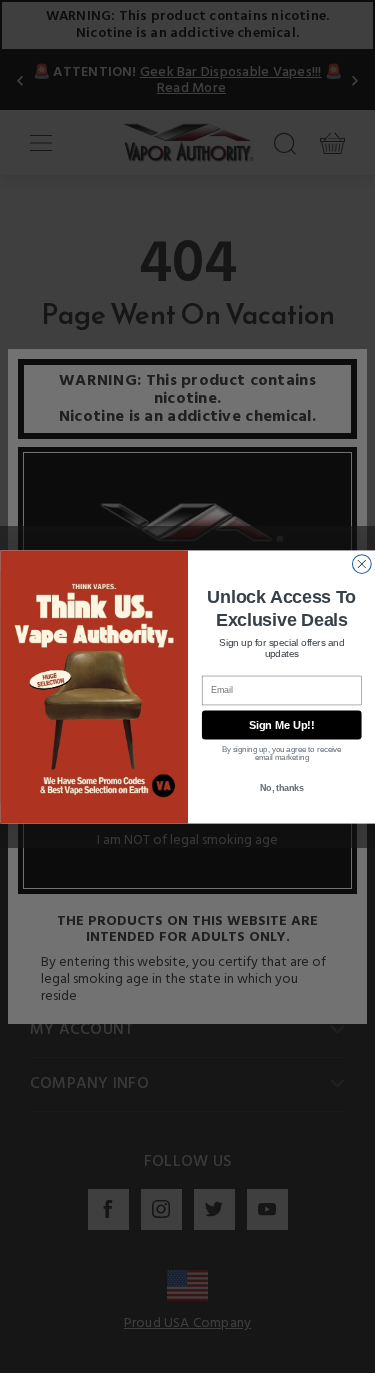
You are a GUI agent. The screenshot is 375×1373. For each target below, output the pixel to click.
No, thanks (281, 787)
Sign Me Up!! (281, 725)
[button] (374, 1358)
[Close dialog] (361, 563)
